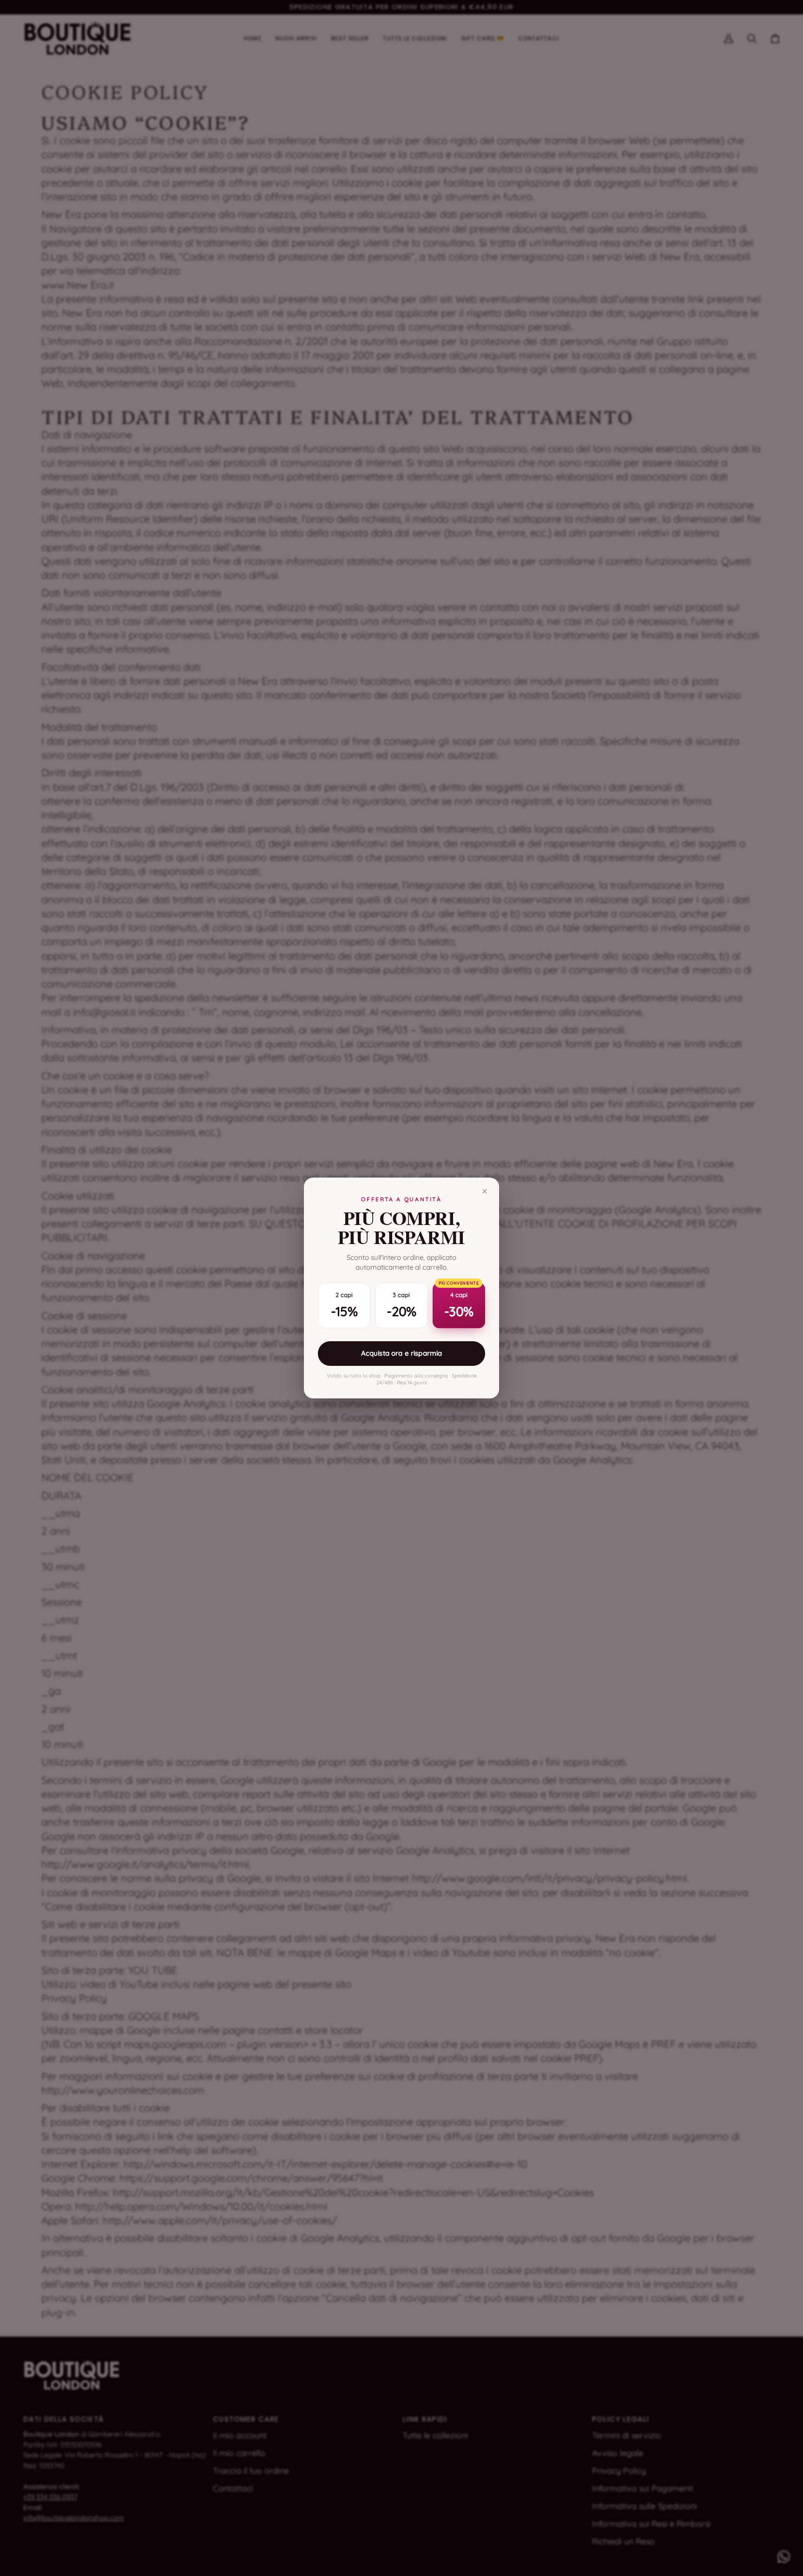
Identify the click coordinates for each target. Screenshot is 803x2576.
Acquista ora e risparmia (402, 1353)
